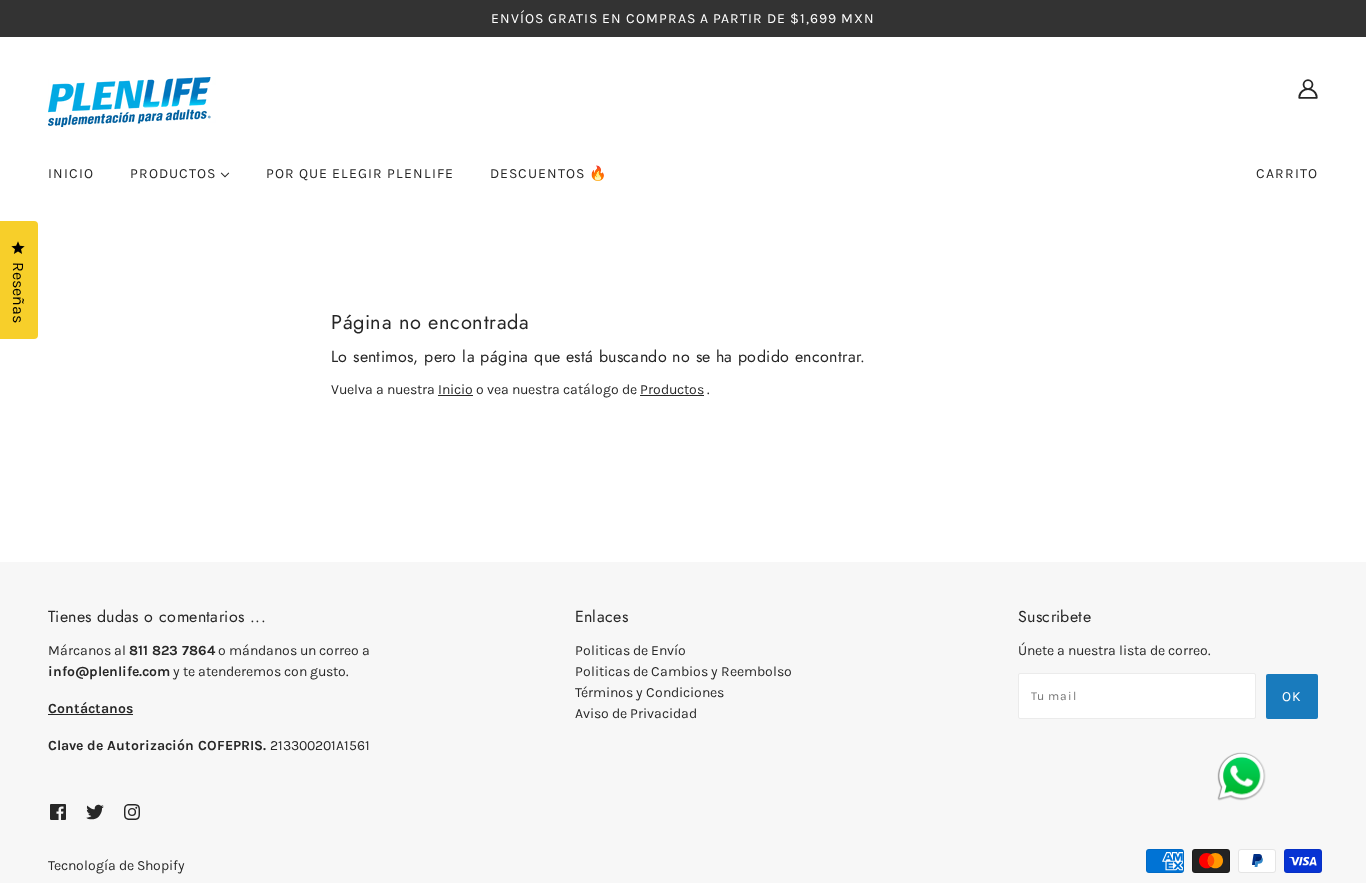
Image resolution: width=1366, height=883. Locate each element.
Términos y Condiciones (649, 692)
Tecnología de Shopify (116, 865)
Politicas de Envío (630, 650)
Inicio (455, 389)
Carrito (1287, 173)
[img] (1308, 88)
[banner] (248, 100)
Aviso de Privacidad (636, 713)
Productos (672, 389)
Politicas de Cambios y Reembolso (683, 671)
